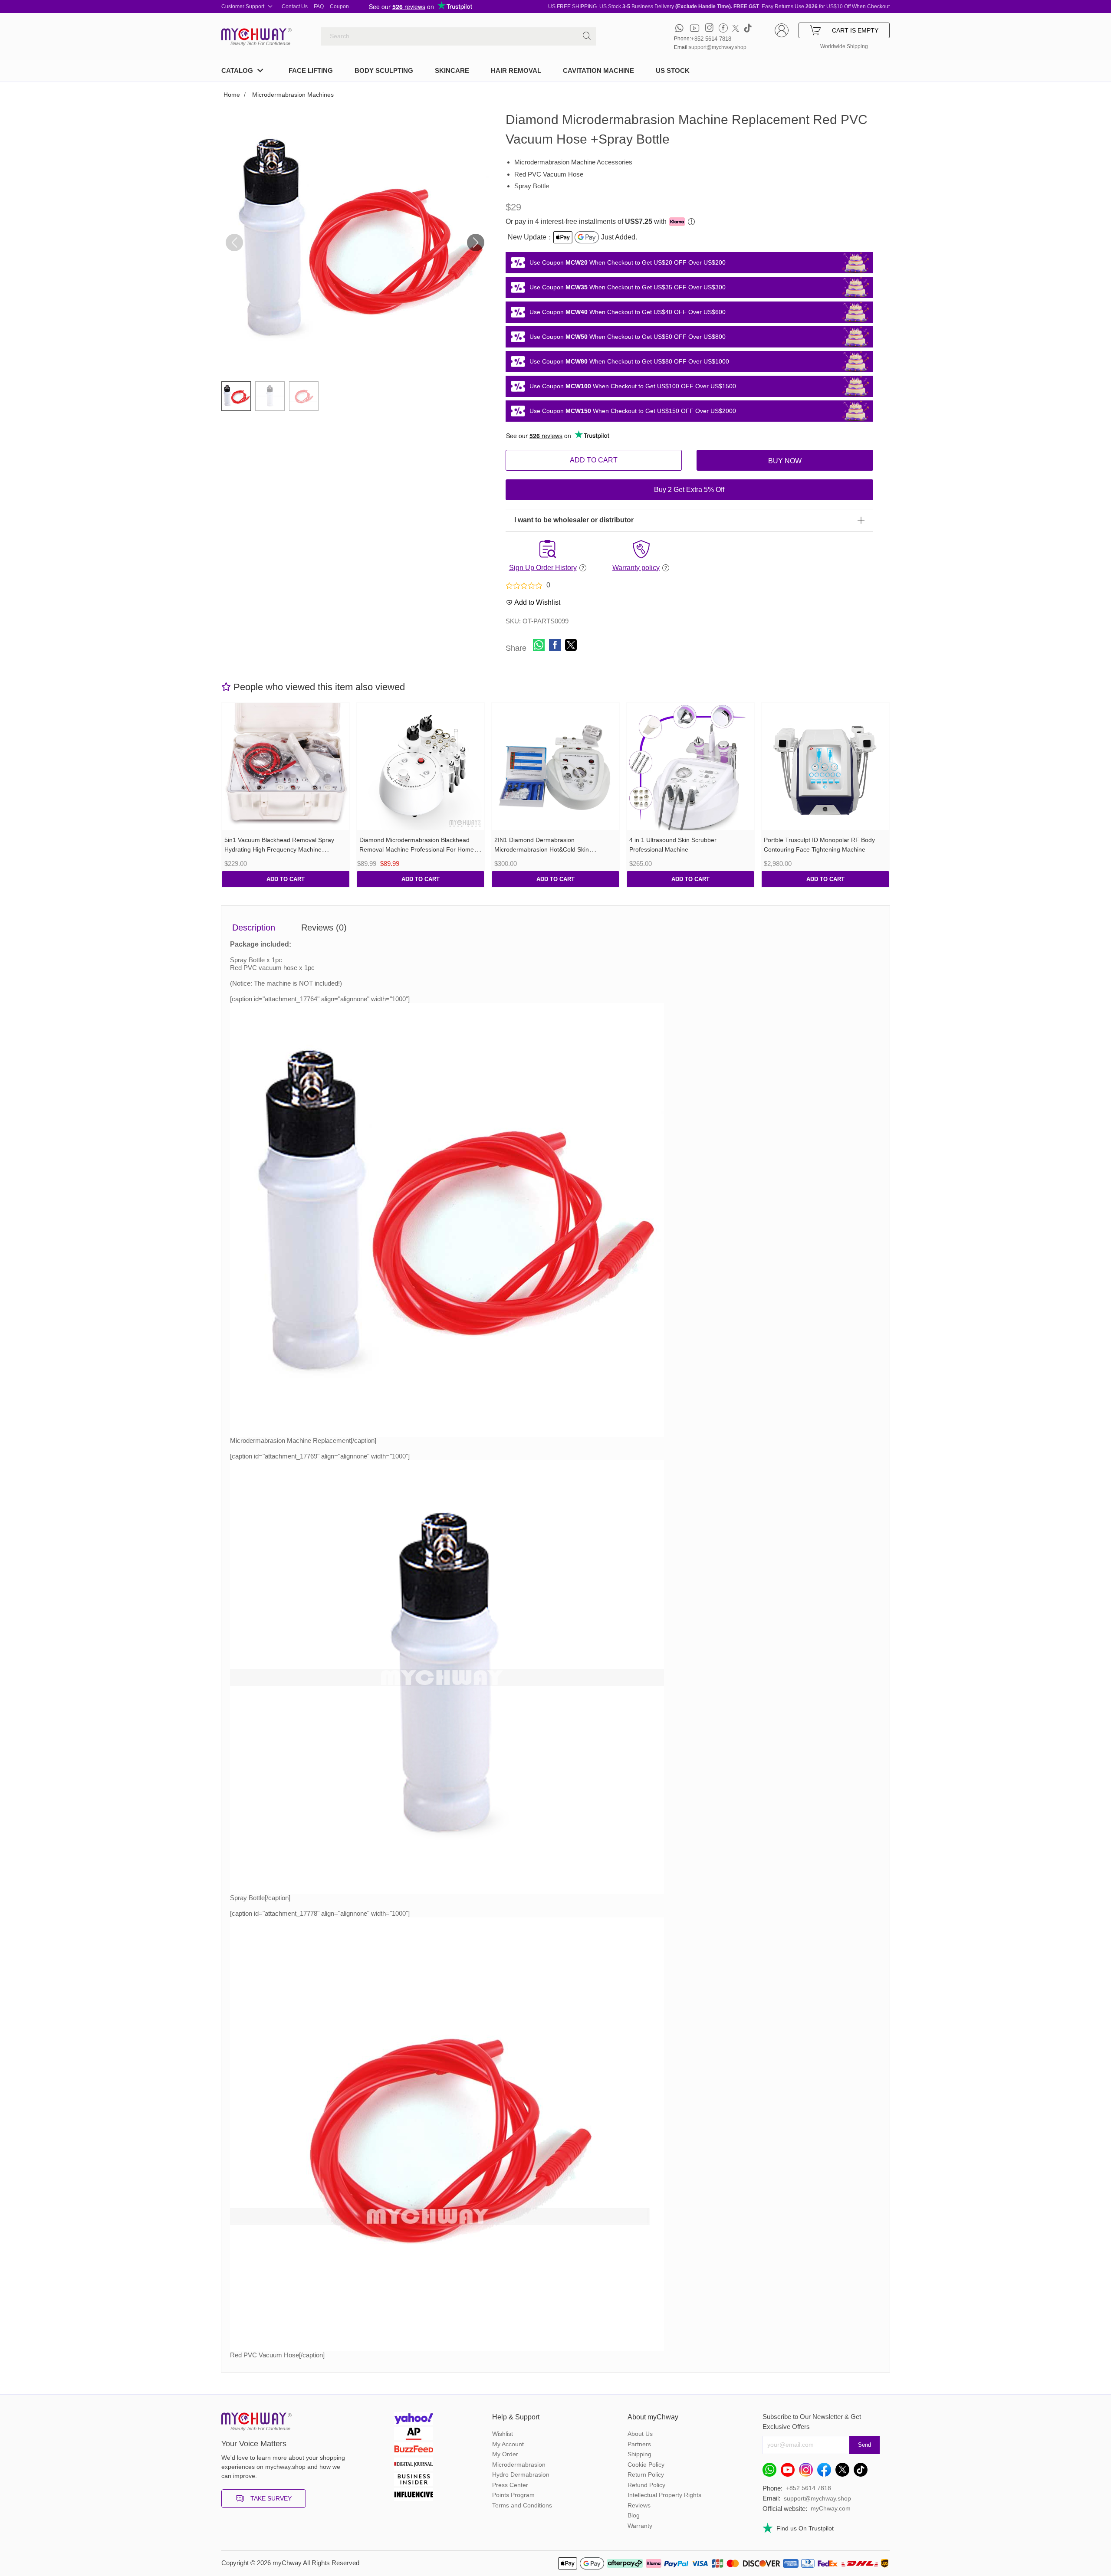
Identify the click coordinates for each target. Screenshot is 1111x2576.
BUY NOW (785, 461)
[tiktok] (748, 28)
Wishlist (503, 2434)
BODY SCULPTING (384, 70)
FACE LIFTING (311, 70)
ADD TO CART (594, 460)
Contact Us (295, 7)
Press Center (510, 2485)
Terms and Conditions (522, 2505)
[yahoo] (414, 2420)
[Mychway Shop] (254, 34)
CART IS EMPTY (855, 30)
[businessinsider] (414, 2480)
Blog (634, 2515)
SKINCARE (452, 70)
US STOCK (673, 70)
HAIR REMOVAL (516, 70)
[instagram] (709, 28)
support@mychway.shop (718, 47)
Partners (639, 2444)
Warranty (640, 2526)
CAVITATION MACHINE (598, 70)
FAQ (319, 7)
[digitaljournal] (414, 2465)
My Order (505, 2454)
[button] (476, 243)
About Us (640, 2434)
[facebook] (723, 28)
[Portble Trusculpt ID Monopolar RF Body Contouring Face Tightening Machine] (825, 767)
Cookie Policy (646, 2465)
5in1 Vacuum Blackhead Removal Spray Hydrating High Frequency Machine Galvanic (279, 850)
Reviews (639, 2505)
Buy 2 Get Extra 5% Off (689, 490)
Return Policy (646, 2474)
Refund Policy (646, 2485)
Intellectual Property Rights (664, 2495)
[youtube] (695, 28)
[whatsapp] (679, 28)
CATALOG (237, 70)
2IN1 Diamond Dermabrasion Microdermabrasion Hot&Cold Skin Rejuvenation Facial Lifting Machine (543, 850)
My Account (508, 2444)
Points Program (513, 2495)
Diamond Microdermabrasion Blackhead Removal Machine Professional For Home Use (417, 850)
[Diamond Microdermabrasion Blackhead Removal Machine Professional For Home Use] (421, 767)
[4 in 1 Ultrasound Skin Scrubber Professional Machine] (691, 767)
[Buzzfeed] (414, 2450)
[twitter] (736, 28)
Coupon (339, 7)
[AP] (414, 2435)
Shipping (639, 2454)
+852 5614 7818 (711, 39)
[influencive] (414, 2496)
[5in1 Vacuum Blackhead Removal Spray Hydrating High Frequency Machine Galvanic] (286, 767)
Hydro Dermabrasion (521, 2474)
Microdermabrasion (519, 2465)
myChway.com (831, 2508)
